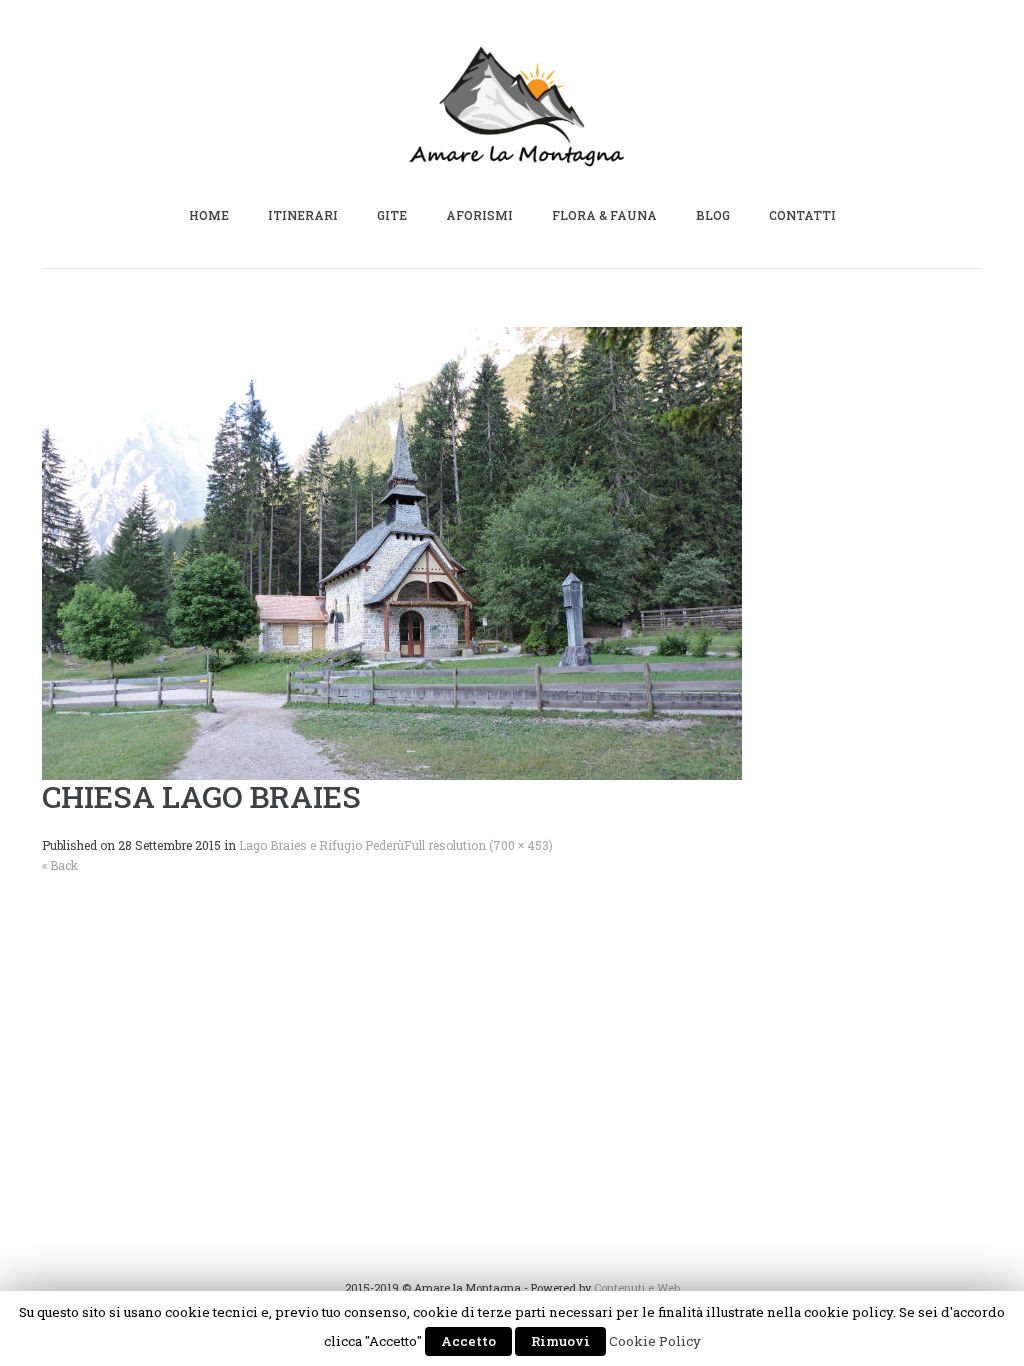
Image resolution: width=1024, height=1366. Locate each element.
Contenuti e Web (637, 1287)
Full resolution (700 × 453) (478, 845)
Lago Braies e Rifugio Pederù (321, 845)
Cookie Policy (655, 1341)
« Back (60, 865)
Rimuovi (560, 1341)
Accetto (468, 1341)
